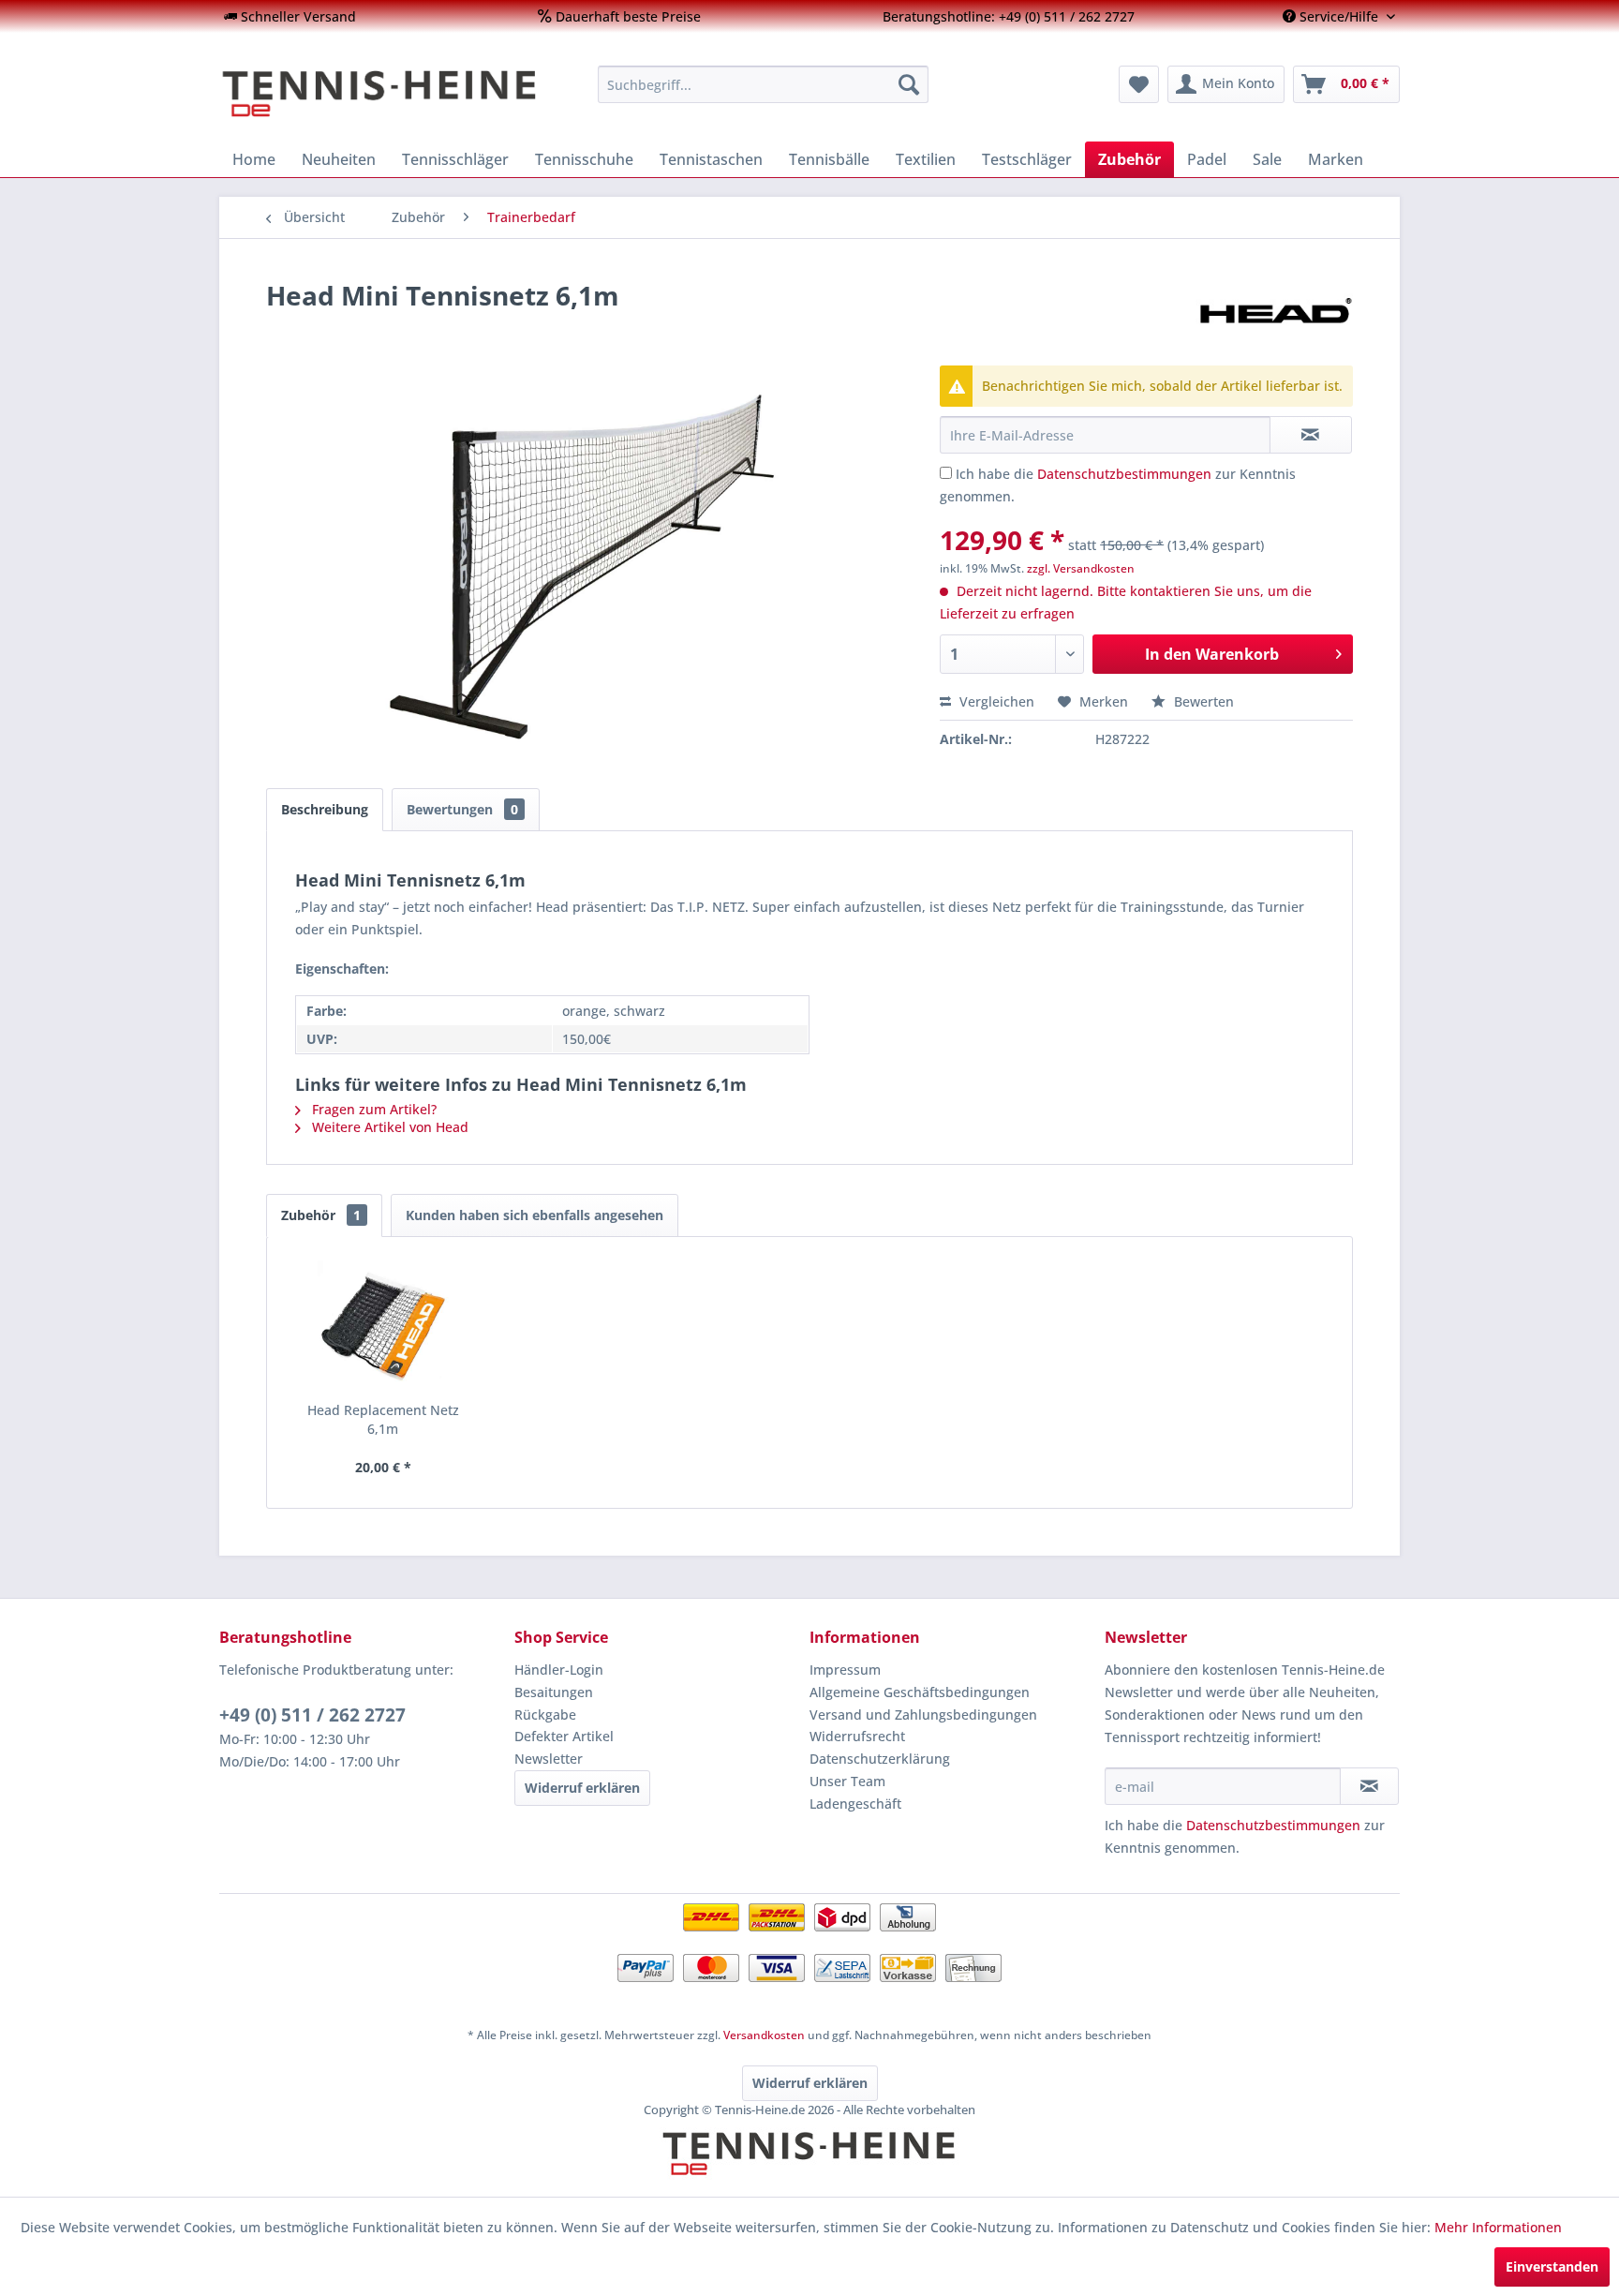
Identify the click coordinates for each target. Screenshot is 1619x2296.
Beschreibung (325, 809)
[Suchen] (909, 84)
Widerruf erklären (582, 1788)
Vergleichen (995, 701)
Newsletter (549, 1759)
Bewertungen (462, 809)
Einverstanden (1552, 2266)
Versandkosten (764, 2035)
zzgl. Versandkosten (1081, 568)
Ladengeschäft (855, 1804)
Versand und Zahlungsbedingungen (923, 1715)
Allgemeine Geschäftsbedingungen (920, 1692)
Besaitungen (554, 1692)
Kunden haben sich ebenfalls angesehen (535, 1215)
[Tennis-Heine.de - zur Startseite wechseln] (396, 94)
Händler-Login (559, 1670)
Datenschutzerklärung (880, 1759)
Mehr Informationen (1498, 2227)
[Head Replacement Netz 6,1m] (383, 1326)
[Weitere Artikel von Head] (1274, 314)
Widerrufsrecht (857, 1736)
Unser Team (847, 1781)
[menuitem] (290, 16)
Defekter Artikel (564, 1736)
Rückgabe (545, 1715)
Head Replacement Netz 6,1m (383, 1419)
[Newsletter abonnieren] (1369, 1786)
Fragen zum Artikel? (372, 1109)
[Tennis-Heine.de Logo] (809, 2169)
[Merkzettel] (1139, 84)
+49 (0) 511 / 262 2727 (312, 1715)
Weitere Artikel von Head (388, 1127)
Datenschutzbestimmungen (1124, 474)
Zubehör (321, 1215)
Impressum (845, 1670)
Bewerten (1202, 701)
